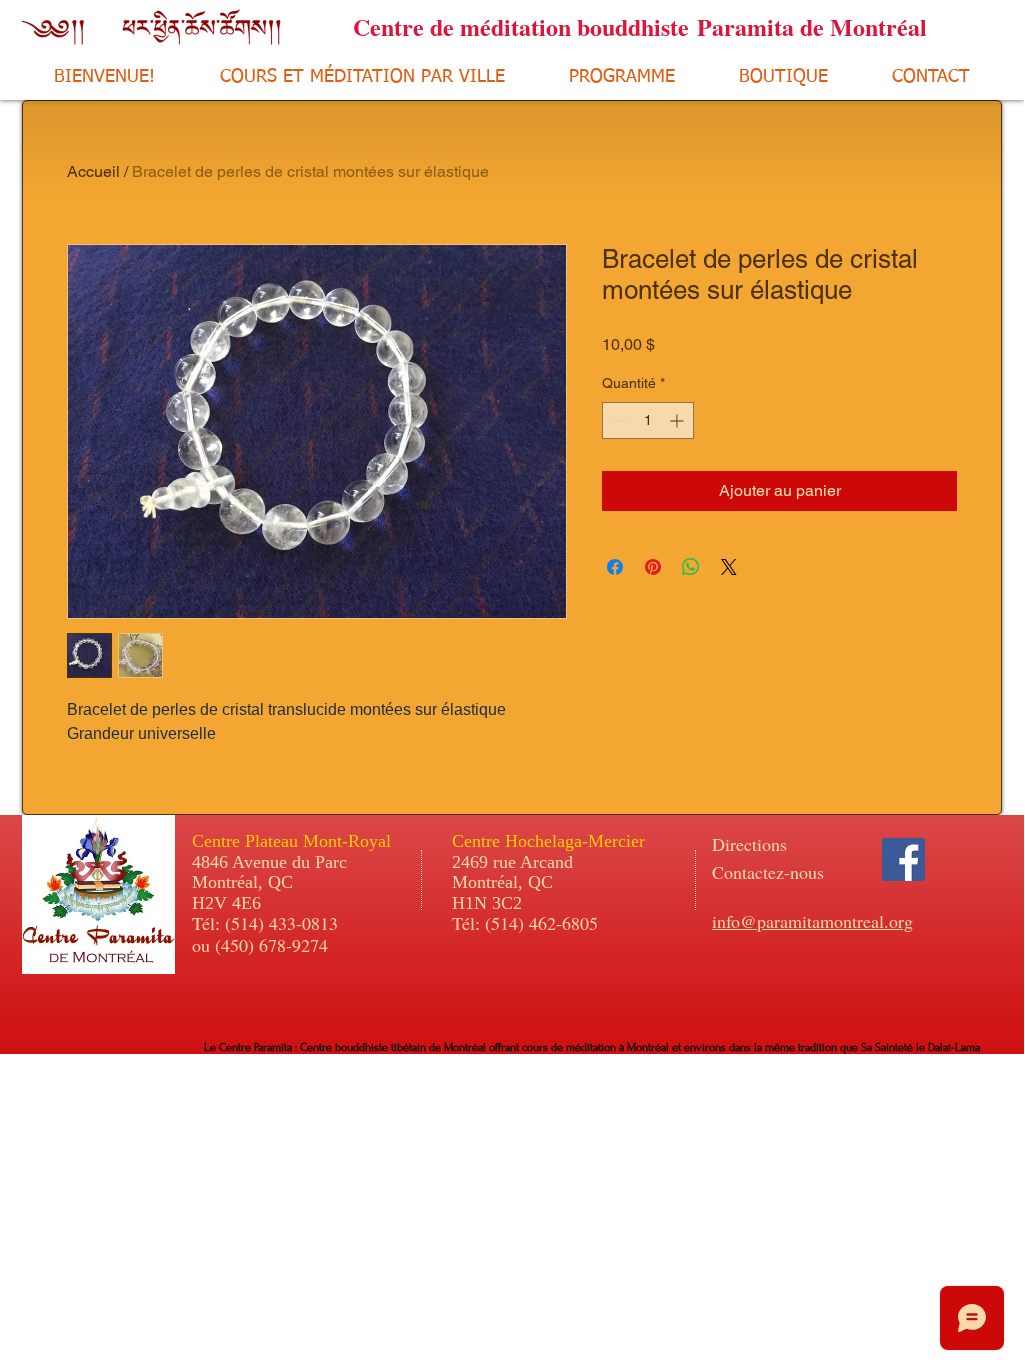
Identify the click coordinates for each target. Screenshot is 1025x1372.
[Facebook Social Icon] (903, 859)
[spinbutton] (648, 420)
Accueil (93, 171)
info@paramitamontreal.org (812, 921)
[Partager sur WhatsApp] (691, 567)
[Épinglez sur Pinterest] (653, 567)
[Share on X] (729, 567)
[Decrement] (617, 420)
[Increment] (678, 420)
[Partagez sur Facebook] (615, 567)
